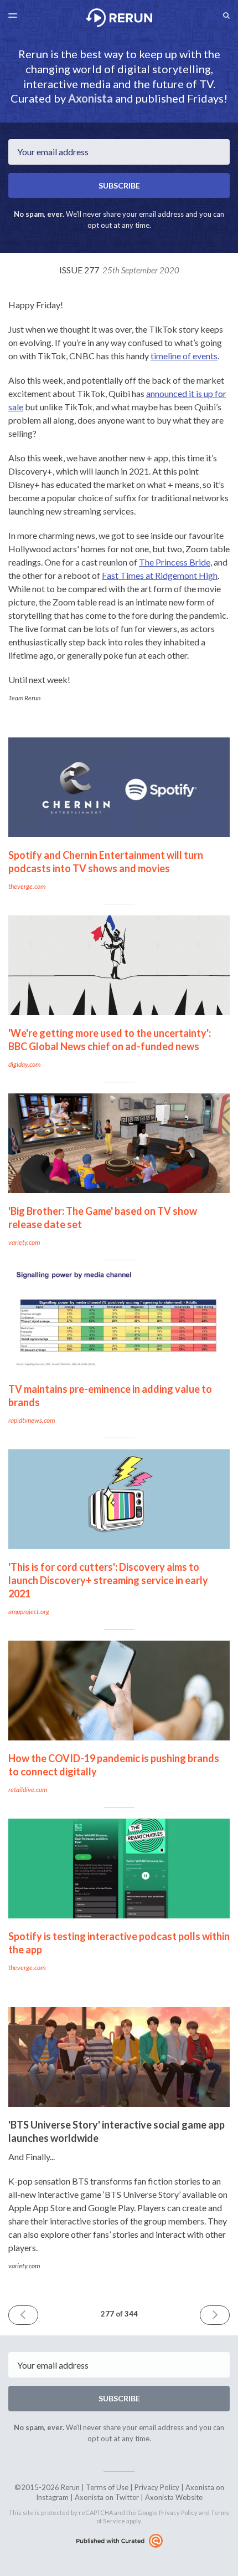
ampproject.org (29, 1612)
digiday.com (24, 1064)
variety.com (24, 1242)
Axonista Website (174, 2497)
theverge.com (27, 886)
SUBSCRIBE (119, 185)
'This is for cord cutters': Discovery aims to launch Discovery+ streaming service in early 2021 (108, 1580)
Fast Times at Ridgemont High (160, 575)
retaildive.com (28, 1790)
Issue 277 (119, 270)
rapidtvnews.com (32, 1420)
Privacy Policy (157, 2487)
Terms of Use (107, 2487)
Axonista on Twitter (107, 2497)
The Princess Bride (175, 562)
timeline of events (184, 356)
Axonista (90, 98)
